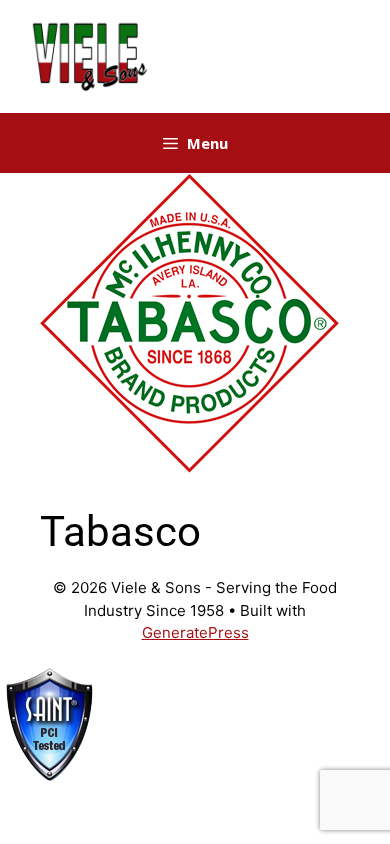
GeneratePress (195, 632)
